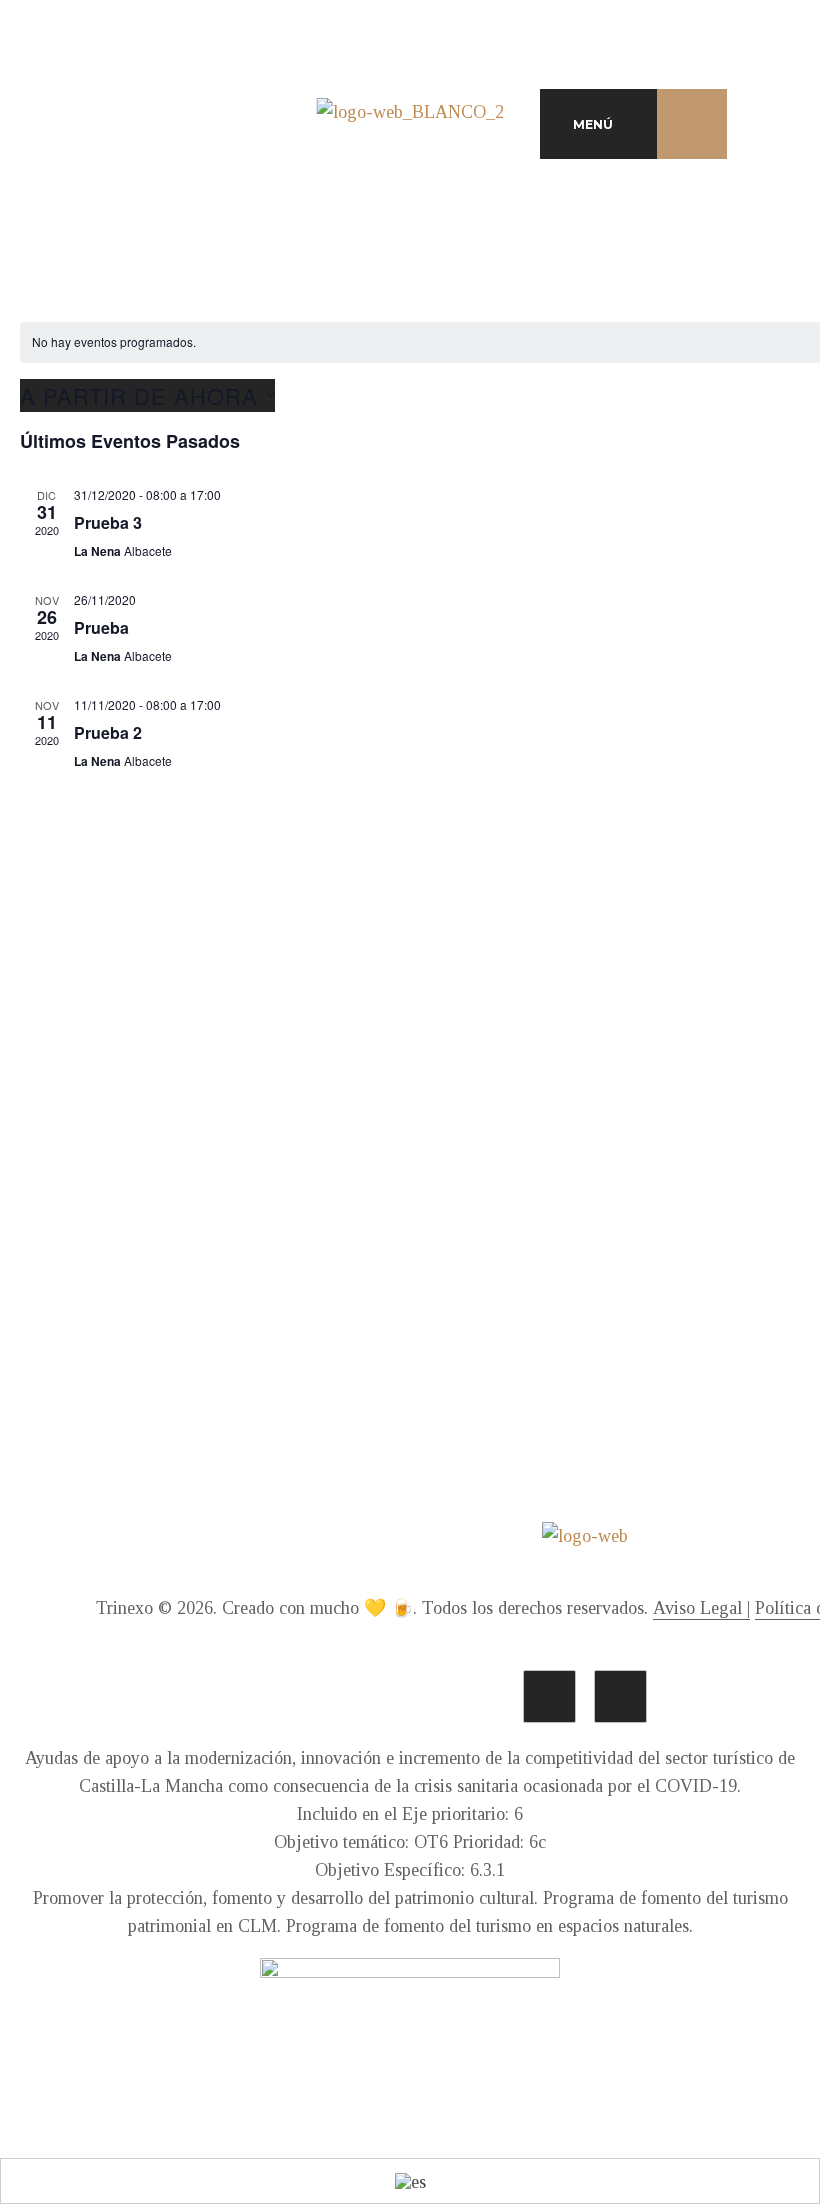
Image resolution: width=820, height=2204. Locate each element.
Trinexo (124, 1608)
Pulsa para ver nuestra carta (185, 1299)
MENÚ (593, 124)
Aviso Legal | (701, 1608)
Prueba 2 (108, 732)
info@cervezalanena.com (585, 1241)
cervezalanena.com (585, 1269)
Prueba (101, 627)
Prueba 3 (108, 522)
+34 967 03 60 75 (585, 1213)
